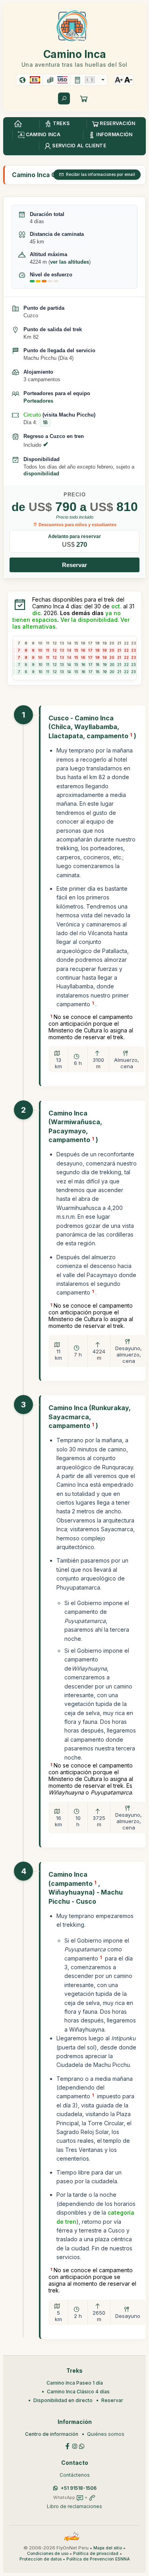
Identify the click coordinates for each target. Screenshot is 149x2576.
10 (40, 665)
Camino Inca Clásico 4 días (78, 2392)
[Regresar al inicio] (18, 124)
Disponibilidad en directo (63, 2400)
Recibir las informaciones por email (101, 174)
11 (48, 665)
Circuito (32, 415)
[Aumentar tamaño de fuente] (119, 80)
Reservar (74, 565)
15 (76, 665)
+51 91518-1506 (79, 2488)
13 (62, 665)
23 (133, 665)
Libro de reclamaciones (74, 2506)
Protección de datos (41, 2559)
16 (83, 665)
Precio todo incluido (75, 517)
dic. (37, 613)
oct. (116, 606)
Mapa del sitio (108, 2548)
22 (126, 665)
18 (98, 665)
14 (69, 665)
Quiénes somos (106, 2434)
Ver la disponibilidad (89, 620)
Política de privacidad (96, 2554)
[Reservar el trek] (84, 98)
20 (112, 665)
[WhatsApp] (82, 2446)
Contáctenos (75, 2475)
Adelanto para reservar (74, 536)
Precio (75, 495)
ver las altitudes (70, 262)
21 (119, 665)
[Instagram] (75, 2446)
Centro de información (52, 2434)
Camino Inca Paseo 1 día (75, 2383)
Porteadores (38, 401)
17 (90, 665)
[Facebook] (68, 2446)
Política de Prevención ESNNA (98, 2559)
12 (55, 665)
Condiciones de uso (48, 2554)
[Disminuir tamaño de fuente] (128, 80)
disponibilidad (41, 474)
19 (105, 665)
